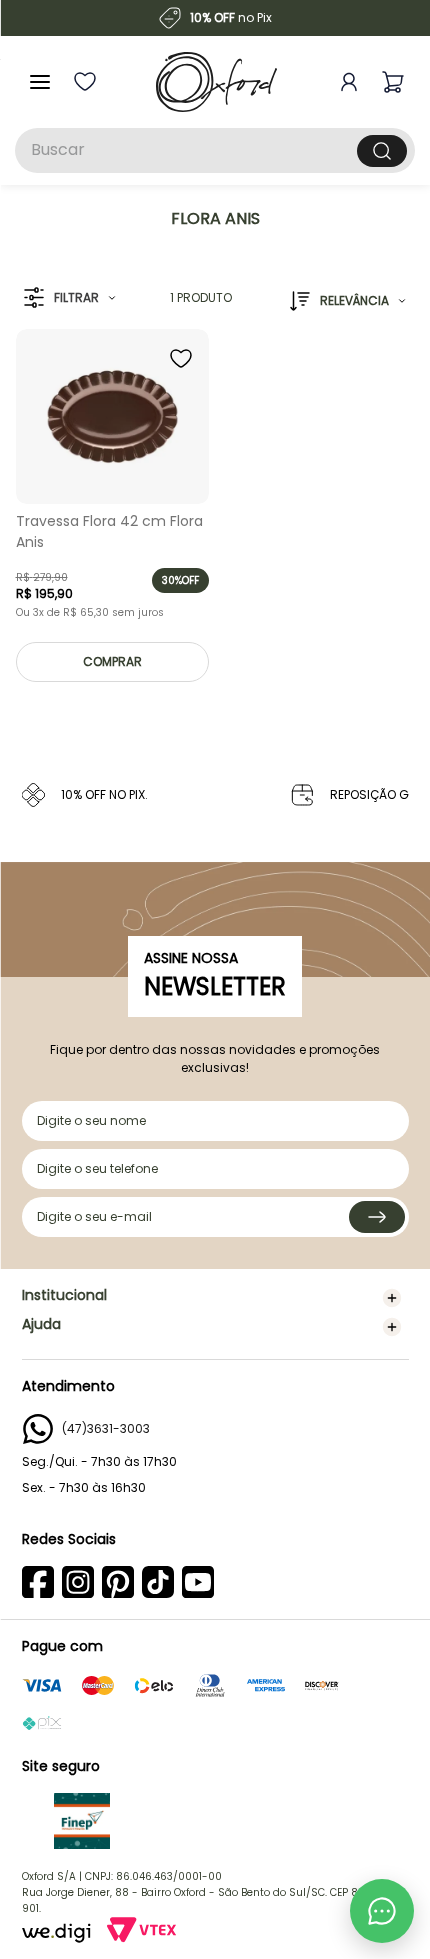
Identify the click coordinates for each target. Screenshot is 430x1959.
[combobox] (215, 150)
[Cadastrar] (377, 1217)
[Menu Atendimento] (382, 1911)
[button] (69, 298)
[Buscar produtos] (382, 151)
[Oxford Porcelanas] (216, 82)
